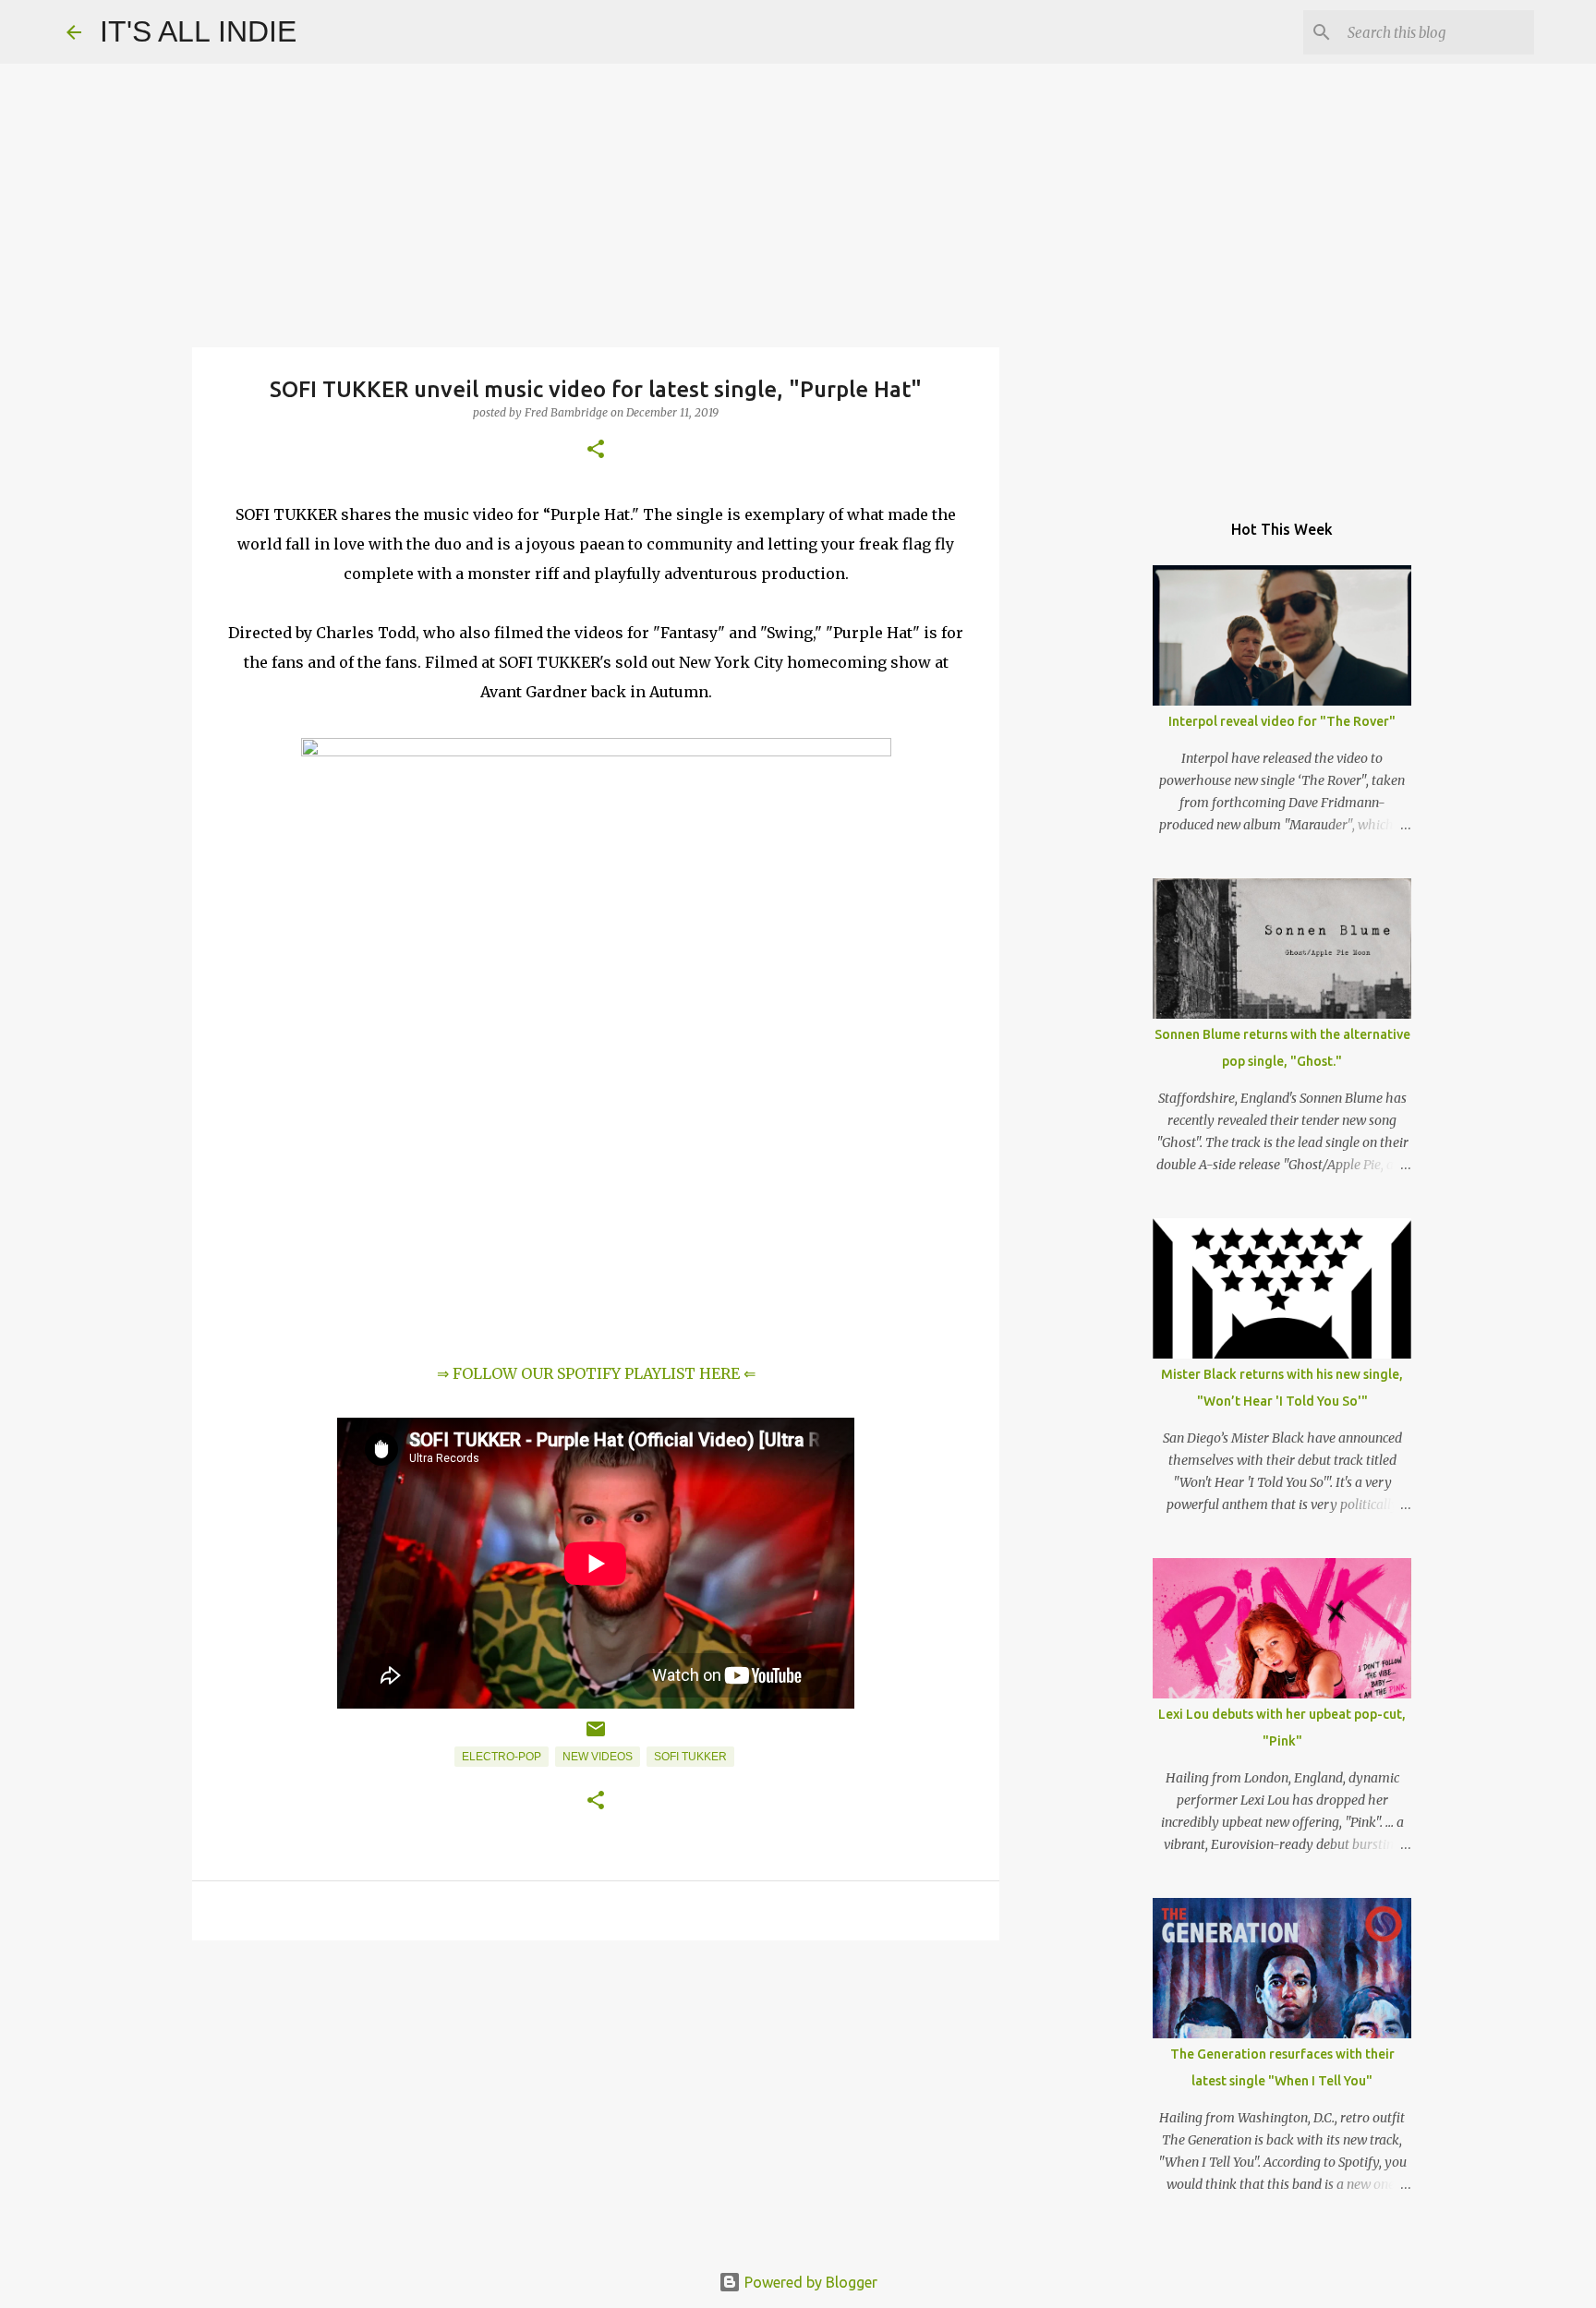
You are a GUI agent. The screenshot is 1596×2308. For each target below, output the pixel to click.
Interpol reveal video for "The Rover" (1282, 721)
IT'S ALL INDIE (198, 31)
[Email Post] (596, 1736)
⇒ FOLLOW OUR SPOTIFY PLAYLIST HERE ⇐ (596, 1373)
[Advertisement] (596, 2097)
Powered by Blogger (809, 2282)
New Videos (598, 1757)
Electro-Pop (502, 1757)
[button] (596, 450)
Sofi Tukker (690, 1757)
